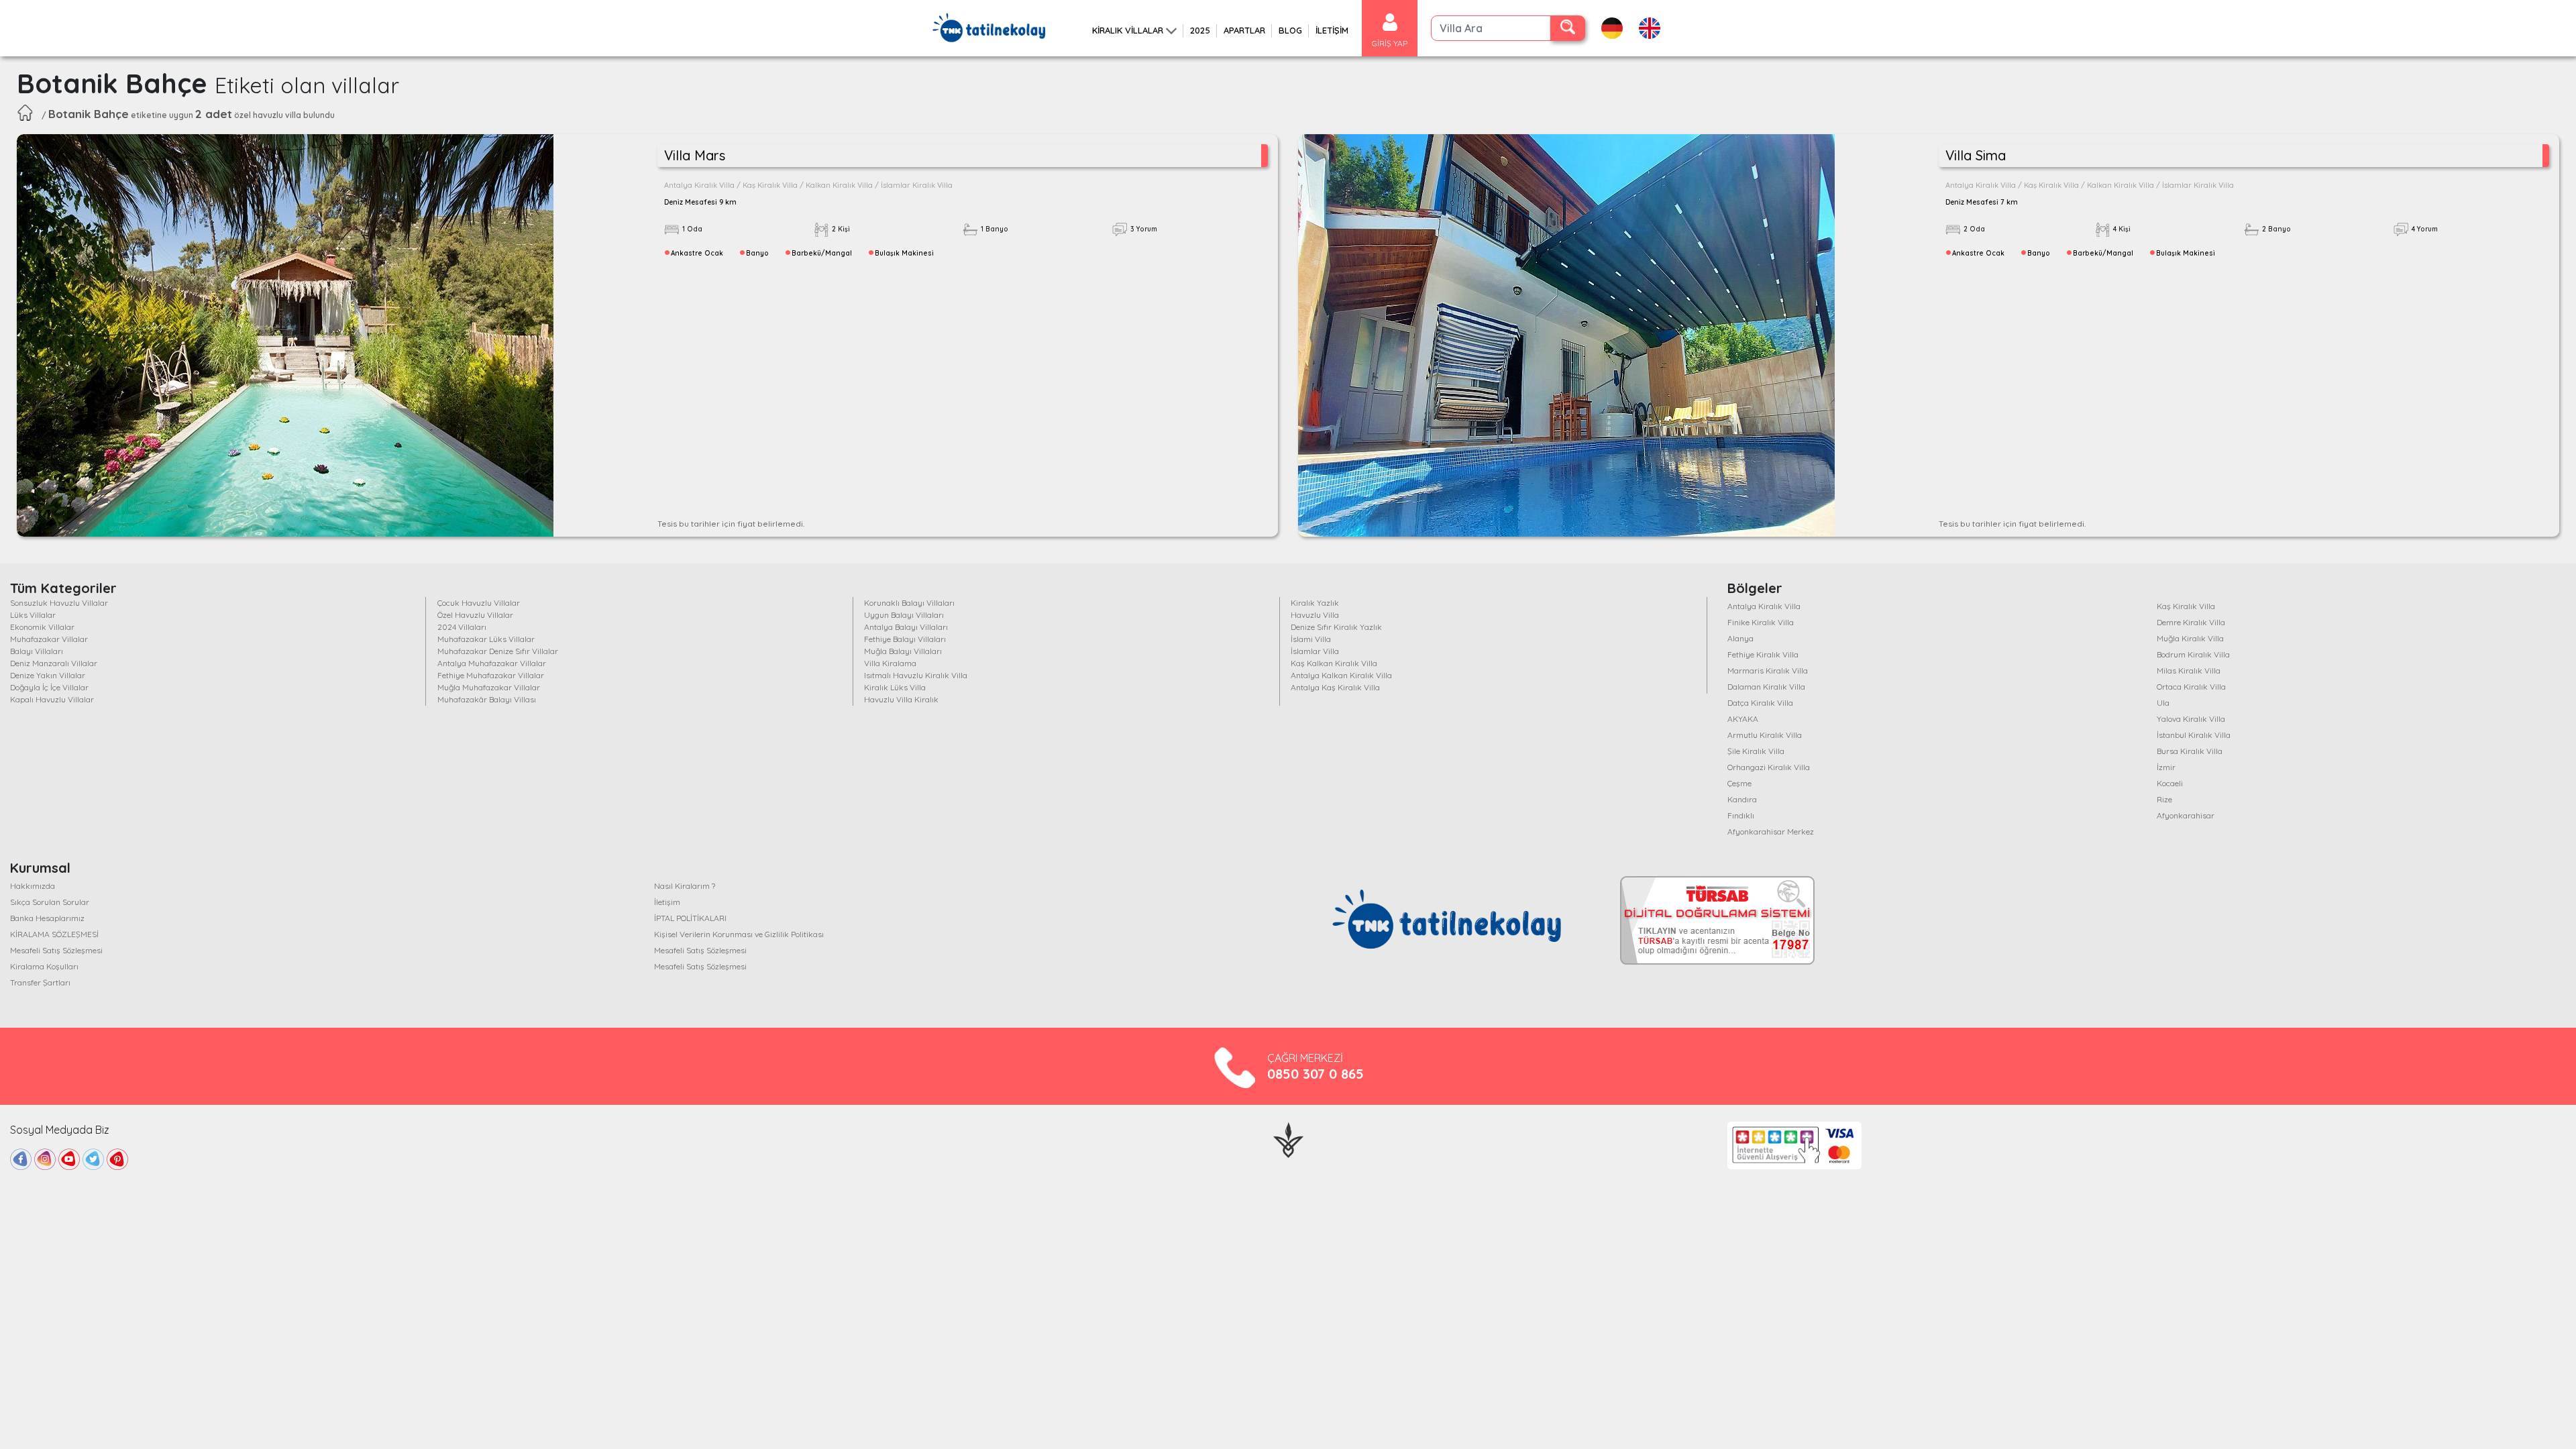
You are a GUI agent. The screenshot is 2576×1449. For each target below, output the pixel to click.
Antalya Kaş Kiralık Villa (1335, 687)
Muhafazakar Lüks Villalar (486, 639)
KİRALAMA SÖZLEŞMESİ (54, 934)
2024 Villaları (462, 627)
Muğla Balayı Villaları (903, 651)
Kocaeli (2170, 783)
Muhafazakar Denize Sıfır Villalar (498, 651)
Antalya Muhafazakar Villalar (492, 663)
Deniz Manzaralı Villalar (54, 663)
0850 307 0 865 (1316, 1074)
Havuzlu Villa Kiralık (901, 699)
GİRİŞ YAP (1390, 43)
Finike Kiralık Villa (1761, 622)
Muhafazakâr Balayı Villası (487, 699)
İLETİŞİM (1332, 30)
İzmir (2166, 767)
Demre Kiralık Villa (2191, 622)
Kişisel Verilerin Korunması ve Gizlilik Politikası (739, 934)
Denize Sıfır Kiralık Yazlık (1336, 627)
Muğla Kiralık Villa (2190, 638)
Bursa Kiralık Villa (2190, 751)
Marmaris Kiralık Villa (1768, 670)
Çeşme (1739, 783)
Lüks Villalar (33, 615)
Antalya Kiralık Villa (1764, 606)
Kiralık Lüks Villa (895, 687)
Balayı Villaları (37, 651)
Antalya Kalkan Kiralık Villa (1341, 675)
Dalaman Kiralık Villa (1766, 687)
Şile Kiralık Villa (1756, 751)
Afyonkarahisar (2186, 815)
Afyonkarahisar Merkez (1771, 831)
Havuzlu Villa (1315, 615)
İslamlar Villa (1315, 651)
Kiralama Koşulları (44, 966)
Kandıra (1742, 799)
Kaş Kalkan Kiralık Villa (1334, 663)
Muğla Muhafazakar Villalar (489, 687)
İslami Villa (1311, 639)
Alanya (1740, 638)
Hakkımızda (33, 886)
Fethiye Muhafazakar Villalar (491, 675)
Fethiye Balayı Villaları (905, 639)
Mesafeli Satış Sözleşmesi (56, 950)
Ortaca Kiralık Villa (2191, 687)
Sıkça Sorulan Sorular (50, 902)
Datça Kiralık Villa (1760, 703)
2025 (1200, 30)
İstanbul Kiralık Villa (2194, 735)
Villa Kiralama (890, 663)
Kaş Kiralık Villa (2186, 606)
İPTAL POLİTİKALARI (690, 918)
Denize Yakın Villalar (48, 675)
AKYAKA (1743, 719)
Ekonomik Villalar (42, 627)
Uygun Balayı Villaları (904, 615)
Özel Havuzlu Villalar (475, 615)
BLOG (1290, 30)
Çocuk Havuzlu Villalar (479, 603)
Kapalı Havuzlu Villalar (52, 699)
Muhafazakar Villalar (49, 639)
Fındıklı (1741, 815)
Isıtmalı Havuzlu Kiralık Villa (916, 675)
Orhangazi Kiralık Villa (1769, 767)
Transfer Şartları (40, 982)
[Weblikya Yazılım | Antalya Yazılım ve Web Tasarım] (1288, 1138)
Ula (2163, 703)
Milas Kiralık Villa (2189, 670)
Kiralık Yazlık (1315, 603)
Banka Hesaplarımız (47, 918)
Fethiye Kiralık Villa (1763, 654)
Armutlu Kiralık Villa (1765, 735)
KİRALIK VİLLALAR (1128, 30)
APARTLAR (1244, 30)
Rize (2164, 799)
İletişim (667, 902)
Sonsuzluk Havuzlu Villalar (59, 603)
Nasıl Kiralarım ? (685, 886)
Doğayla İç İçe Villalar (49, 687)
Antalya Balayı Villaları (906, 627)
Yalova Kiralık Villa (2191, 719)
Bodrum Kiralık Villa (2193, 654)
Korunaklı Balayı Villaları (909, 603)
